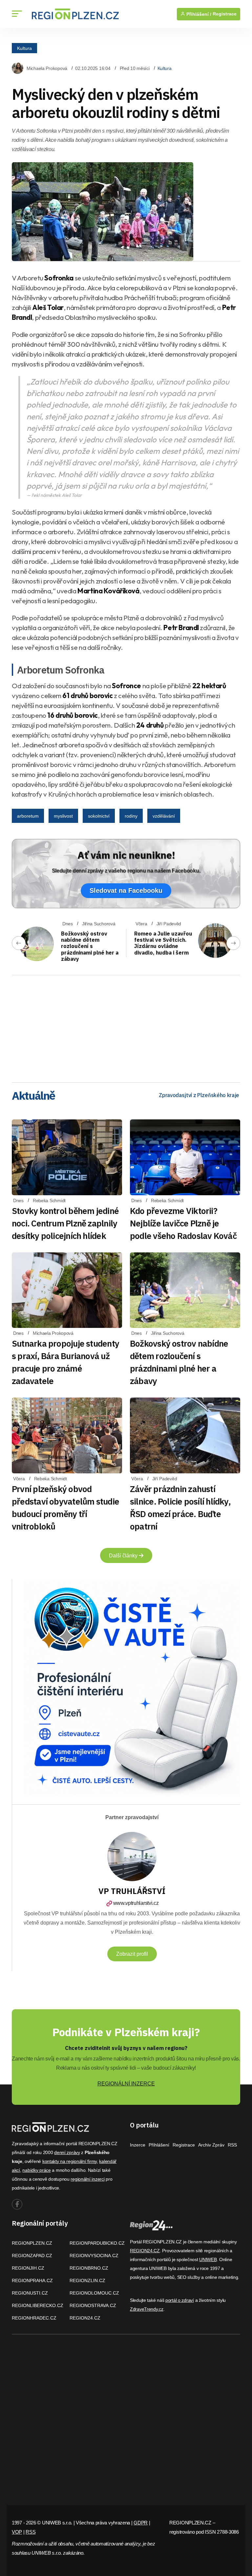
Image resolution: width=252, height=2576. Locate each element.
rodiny (131, 816)
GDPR (141, 2523)
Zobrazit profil (132, 1954)
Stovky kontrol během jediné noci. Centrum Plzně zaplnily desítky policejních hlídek (65, 1223)
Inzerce (138, 2145)
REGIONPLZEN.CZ (32, 2243)
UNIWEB (208, 2259)
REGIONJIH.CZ (28, 2268)
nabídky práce (36, 2170)
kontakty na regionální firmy (70, 2161)
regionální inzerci (87, 2179)
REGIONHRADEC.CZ (34, 2318)
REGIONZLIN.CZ (87, 2280)
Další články (124, 1556)
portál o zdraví (180, 2300)
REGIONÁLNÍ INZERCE (126, 2084)
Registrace (225, 14)
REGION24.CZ (85, 2318)
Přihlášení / (198, 14)
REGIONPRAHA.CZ (32, 2280)
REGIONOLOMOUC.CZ (94, 2293)
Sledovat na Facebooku (126, 891)
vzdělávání (164, 816)
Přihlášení (159, 2145)
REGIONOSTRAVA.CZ (93, 2305)
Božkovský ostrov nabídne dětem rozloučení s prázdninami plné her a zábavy (90, 946)
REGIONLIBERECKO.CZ (38, 2305)
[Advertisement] (126, 1026)
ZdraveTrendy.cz (147, 2309)
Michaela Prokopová (47, 68)
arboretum (28, 816)
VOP (17, 2532)
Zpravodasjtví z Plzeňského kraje (199, 1095)
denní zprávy (67, 2152)
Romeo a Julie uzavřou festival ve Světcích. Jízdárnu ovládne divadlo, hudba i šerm (163, 943)
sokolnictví (99, 816)
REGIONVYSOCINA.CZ (94, 2256)
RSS (232, 2145)
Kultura (24, 48)
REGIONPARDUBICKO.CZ (97, 2243)
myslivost (63, 816)
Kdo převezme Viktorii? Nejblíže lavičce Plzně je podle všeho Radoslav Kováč (183, 1223)
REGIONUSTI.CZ (30, 2293)
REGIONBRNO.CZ (89, 2268)
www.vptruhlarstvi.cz (136, 1903)
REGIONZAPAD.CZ (32, 2256)
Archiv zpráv (211, 2145)
